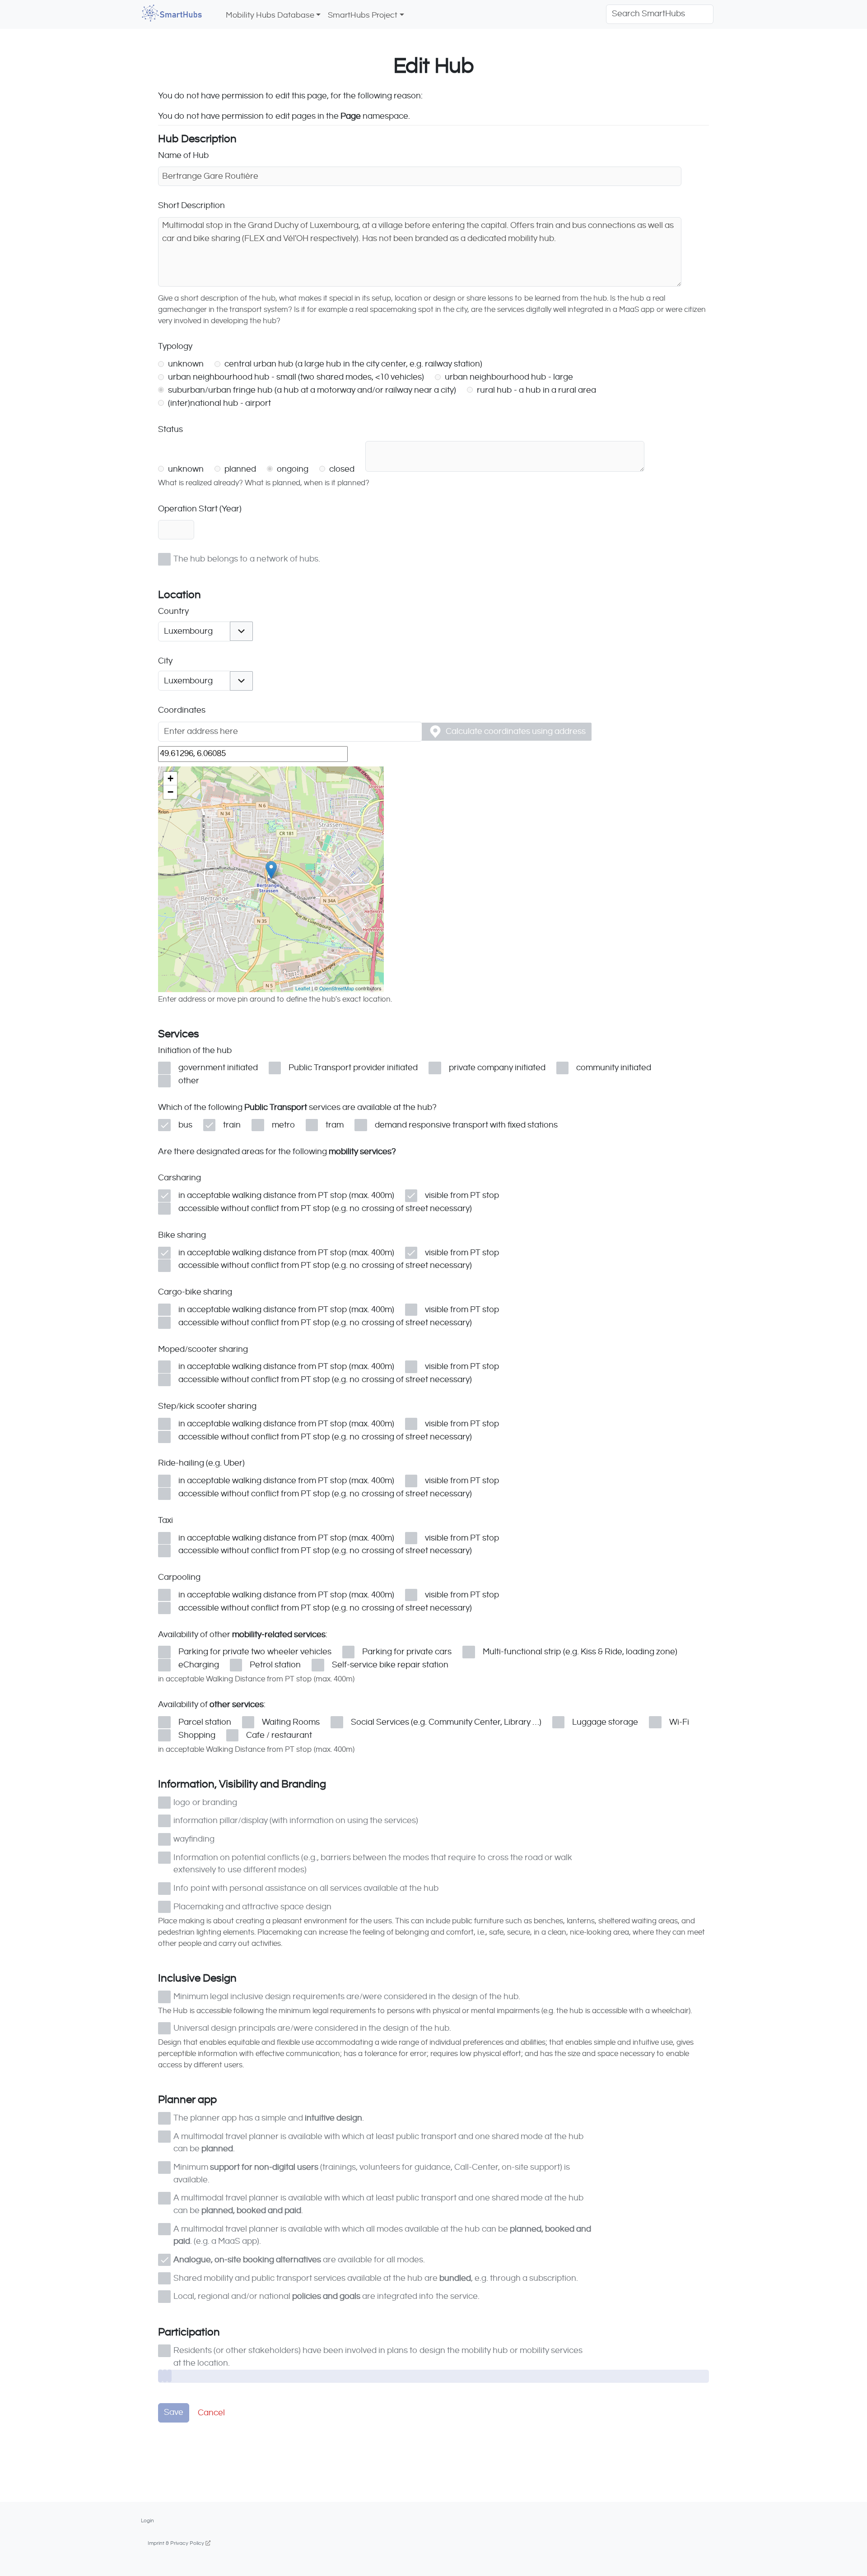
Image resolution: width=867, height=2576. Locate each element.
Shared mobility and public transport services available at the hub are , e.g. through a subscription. (376, 2278)
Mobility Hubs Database (270, 15)
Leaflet (303, 988)
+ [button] (170, 778)
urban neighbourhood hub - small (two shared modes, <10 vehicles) (295, 377)
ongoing (292, 469)
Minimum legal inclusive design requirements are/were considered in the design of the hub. (347, 1997)
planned (239, 469)
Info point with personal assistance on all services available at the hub (306, 1888)
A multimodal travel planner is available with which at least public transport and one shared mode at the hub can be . (379, 2143)
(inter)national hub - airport (219, 403)
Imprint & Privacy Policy (177, 2543)
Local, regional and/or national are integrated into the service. (326, 2296)
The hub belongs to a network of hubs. (247, 559)
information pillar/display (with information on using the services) (296, 1821)
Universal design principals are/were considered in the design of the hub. (312, 2028)
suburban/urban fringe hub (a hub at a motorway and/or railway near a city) (311, 390)
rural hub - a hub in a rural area (536, 390)
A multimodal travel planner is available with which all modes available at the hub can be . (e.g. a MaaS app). (382, 2235)
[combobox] (194, 631)
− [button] (170, 792)
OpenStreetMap (337, 988)
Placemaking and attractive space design (252, 1907)
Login (147, 2520)
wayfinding (194, 1839)
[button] (242, 631)
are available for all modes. (299, 2260)
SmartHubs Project (363, 15)
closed (341, 469)
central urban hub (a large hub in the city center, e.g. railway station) (352, 364)
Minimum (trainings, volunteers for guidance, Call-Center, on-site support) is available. (372, 2173)
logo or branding (205, 1803)
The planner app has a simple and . (269, 2118)
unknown (185, 364)
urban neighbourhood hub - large (508, 377)
